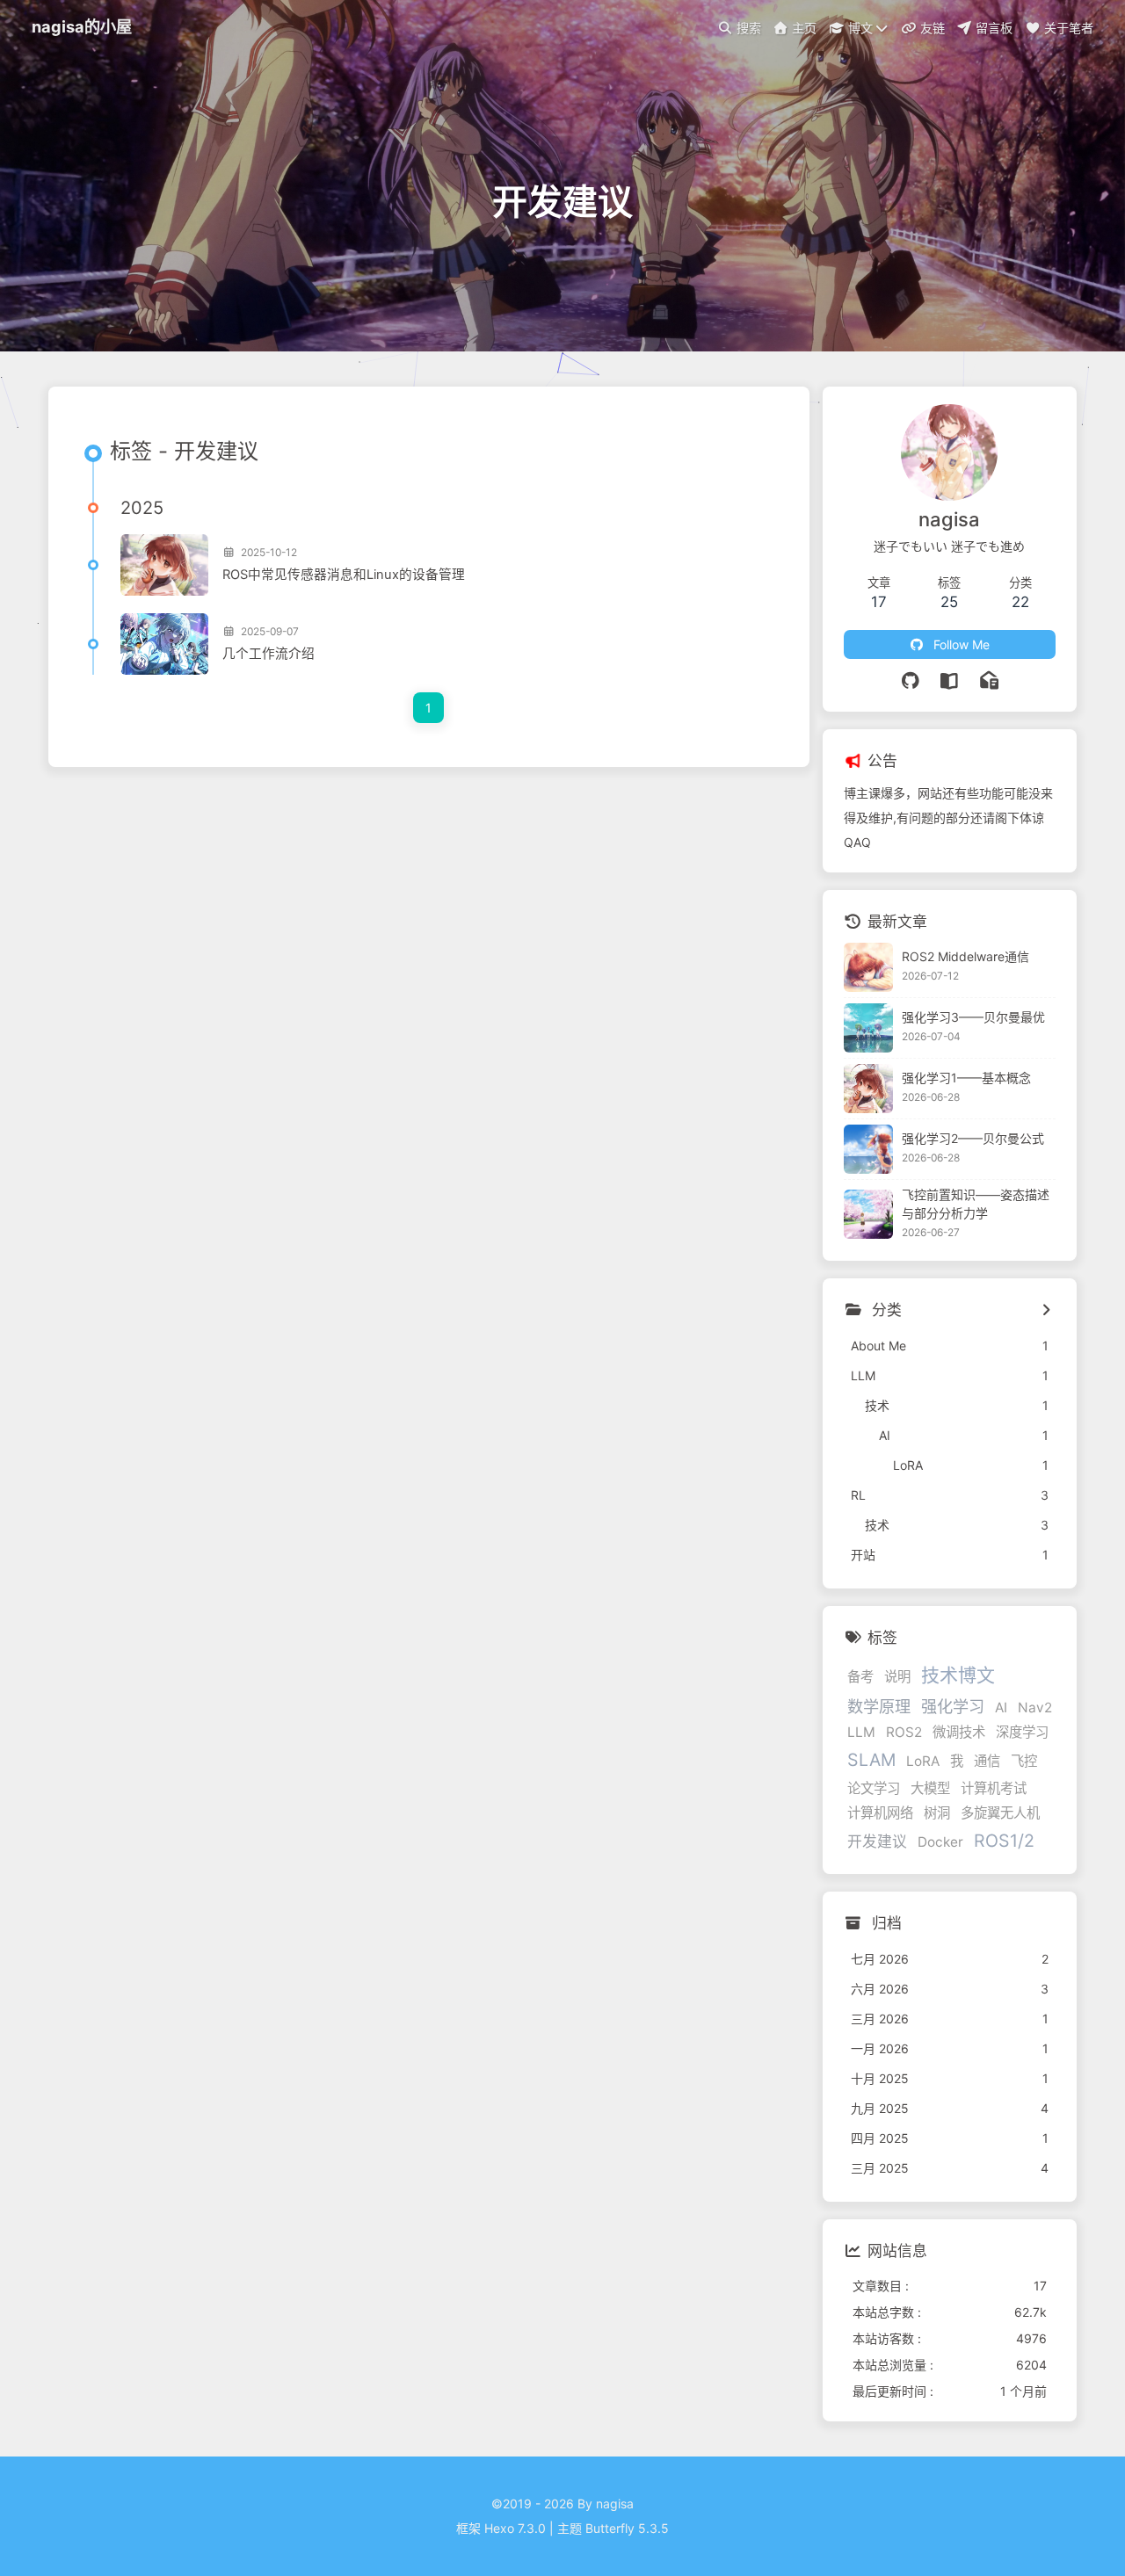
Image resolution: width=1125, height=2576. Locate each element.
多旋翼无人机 (1000, 1813)
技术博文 (958, 1675)
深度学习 (1022, 1732)
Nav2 (1035, 1708)
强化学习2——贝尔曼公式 (973, 1138)
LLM (861, 1732)
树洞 (937, 1813)
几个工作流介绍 (269, 654)
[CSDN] (950, 681)
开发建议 (877, 1842)
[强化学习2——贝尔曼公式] (868, 1149)
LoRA (923, 1761)
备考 (860, 1677)
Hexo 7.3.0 (515, 2528)
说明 (897, 1677)
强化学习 (953, 1706)
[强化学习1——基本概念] (868, 1089)
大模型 (930, 1788)
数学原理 (879, 1706)
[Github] (911, 681)
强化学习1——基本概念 (966, 1078)
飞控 (1024, 1761)
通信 (987, 1761)
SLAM (871, 1760)
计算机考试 (994, 1788)
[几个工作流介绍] (164, 644)
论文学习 (874, 1788)
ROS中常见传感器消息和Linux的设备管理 (344, 575)
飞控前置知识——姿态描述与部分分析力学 (976, 1204)
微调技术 (959, 1732)
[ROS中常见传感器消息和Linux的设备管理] (164, 565)
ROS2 (904, 1732)
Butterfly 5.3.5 (627, 2528)
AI (1001, 1708)
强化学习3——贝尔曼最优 (973, 1017)
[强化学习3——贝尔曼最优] (868, 1028)
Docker (940, 1842)
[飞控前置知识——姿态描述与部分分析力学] (868, 1214)
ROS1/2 (1004, 1841)
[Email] (989, 681)
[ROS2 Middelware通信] (868, 967)
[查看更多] (1046, 1311)
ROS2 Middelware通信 (965, 956)
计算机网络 (880, 1813)
